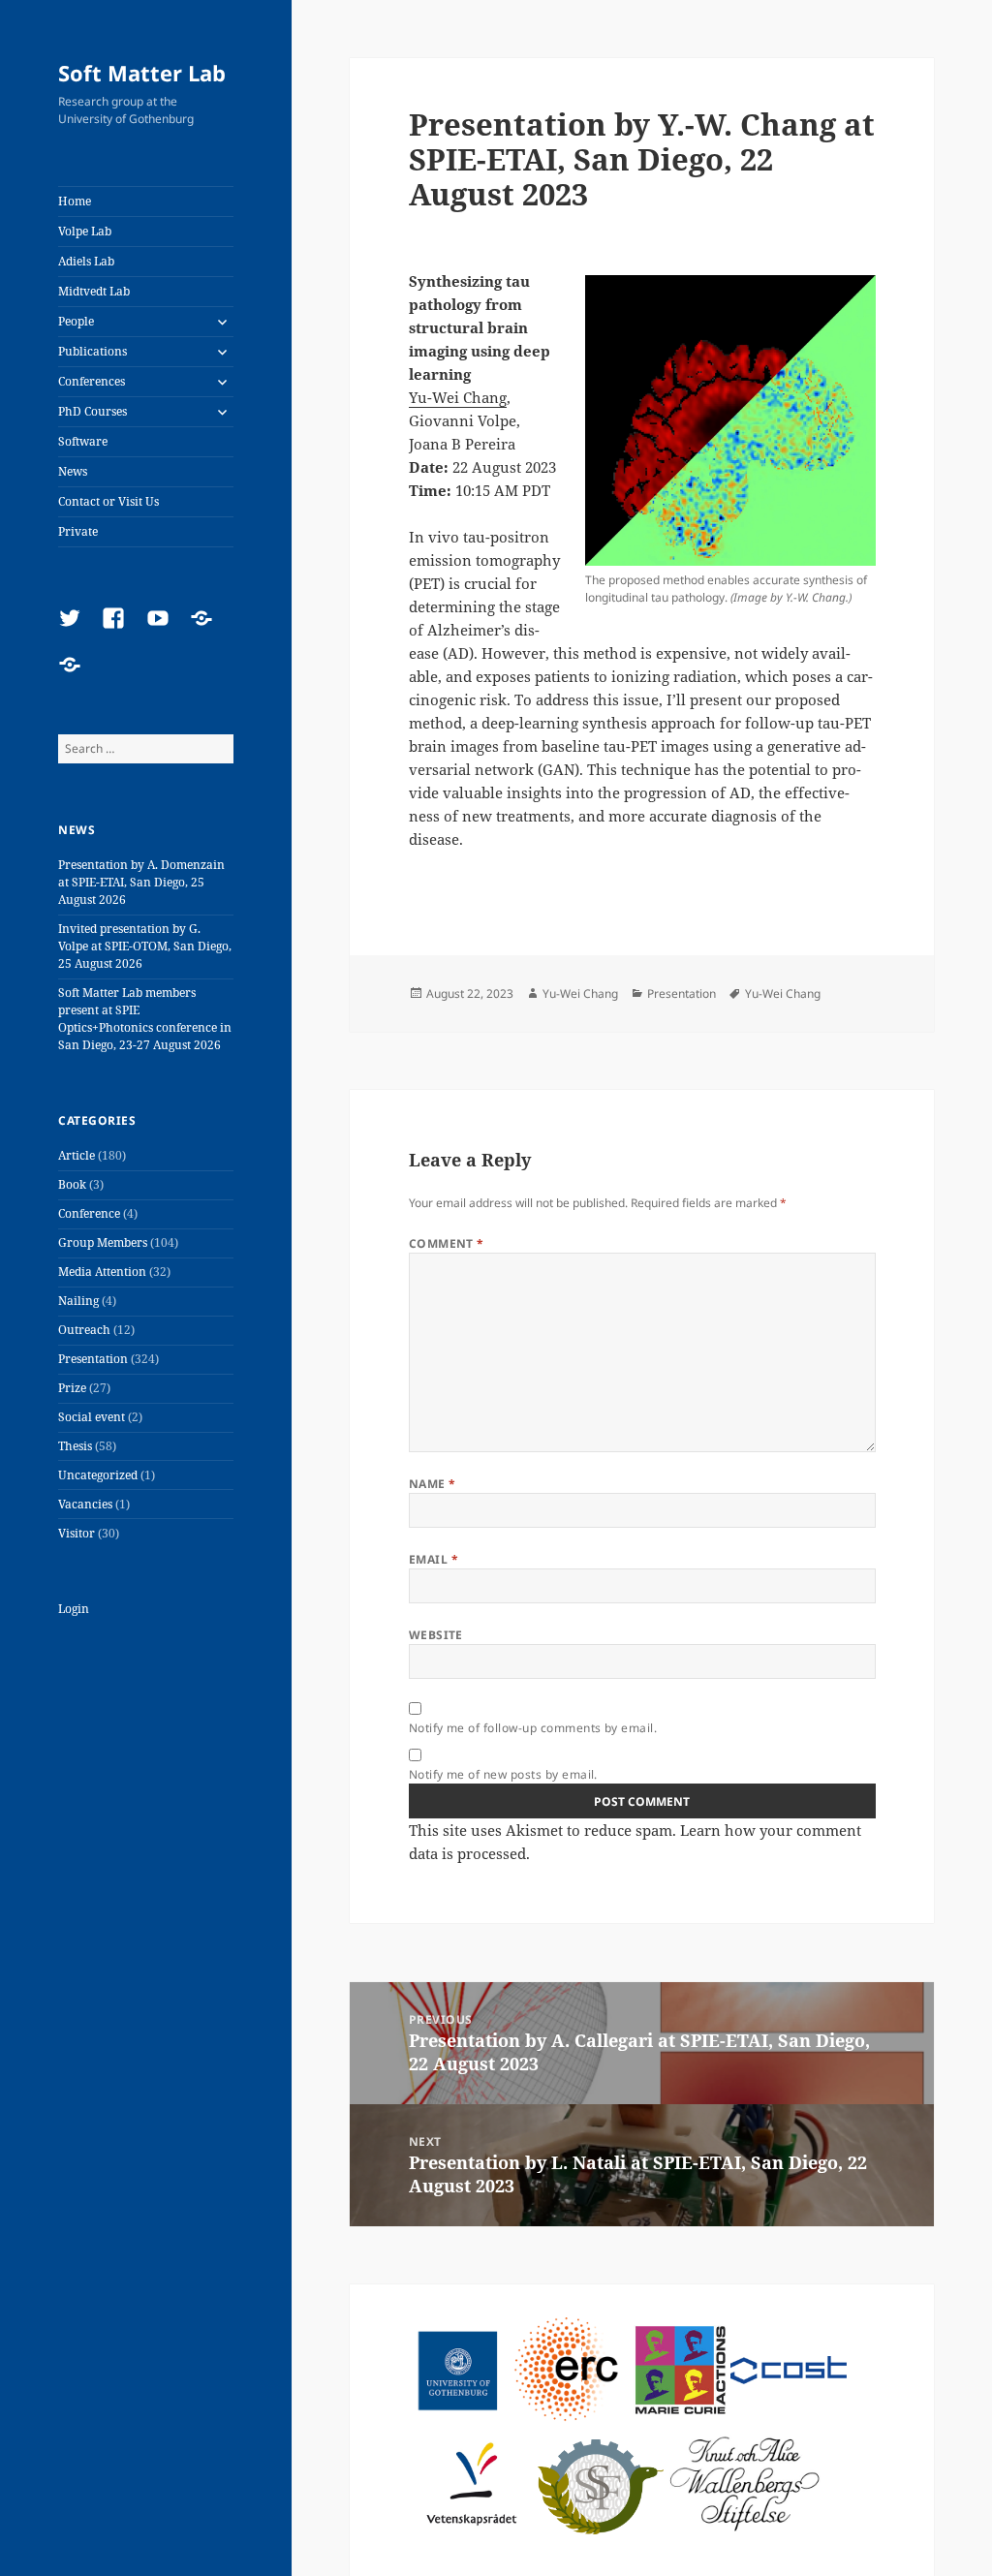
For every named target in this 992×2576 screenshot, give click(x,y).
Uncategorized (98, 1475)
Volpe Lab (85, 231)
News (73, 471)
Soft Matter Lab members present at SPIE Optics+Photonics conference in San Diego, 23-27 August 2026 (145, 1019)
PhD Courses (93, 411)
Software (83, 441)
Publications (93, 351)
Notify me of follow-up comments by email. (533, 1728)
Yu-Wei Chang (458, 397)
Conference (89, 1213)
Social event (92, 1417)
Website (436, 1635)
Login (74, 1609)
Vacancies (85, 1504)
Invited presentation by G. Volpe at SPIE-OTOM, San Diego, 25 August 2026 (145, 946)
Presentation (93, 1359)
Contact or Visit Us (108, 501)
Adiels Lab (86, 261)
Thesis (75, 1446)
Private (78, 531)
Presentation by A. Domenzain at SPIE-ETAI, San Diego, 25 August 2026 (141, 882)
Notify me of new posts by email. (503, 1774)
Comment (447, 1243)
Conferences (92, 381)
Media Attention (102, 1272)
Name (433, 1484)
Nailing (78, 1301)
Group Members (103, 1242)
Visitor (77, 1533)
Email (434, 1559)
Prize (72, 1388)
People (76, 321)
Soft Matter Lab (142, 73)
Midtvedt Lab (94, 291)
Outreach (84, 1330)
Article (77, 1155)
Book (72, 1184)
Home (75, 201)
